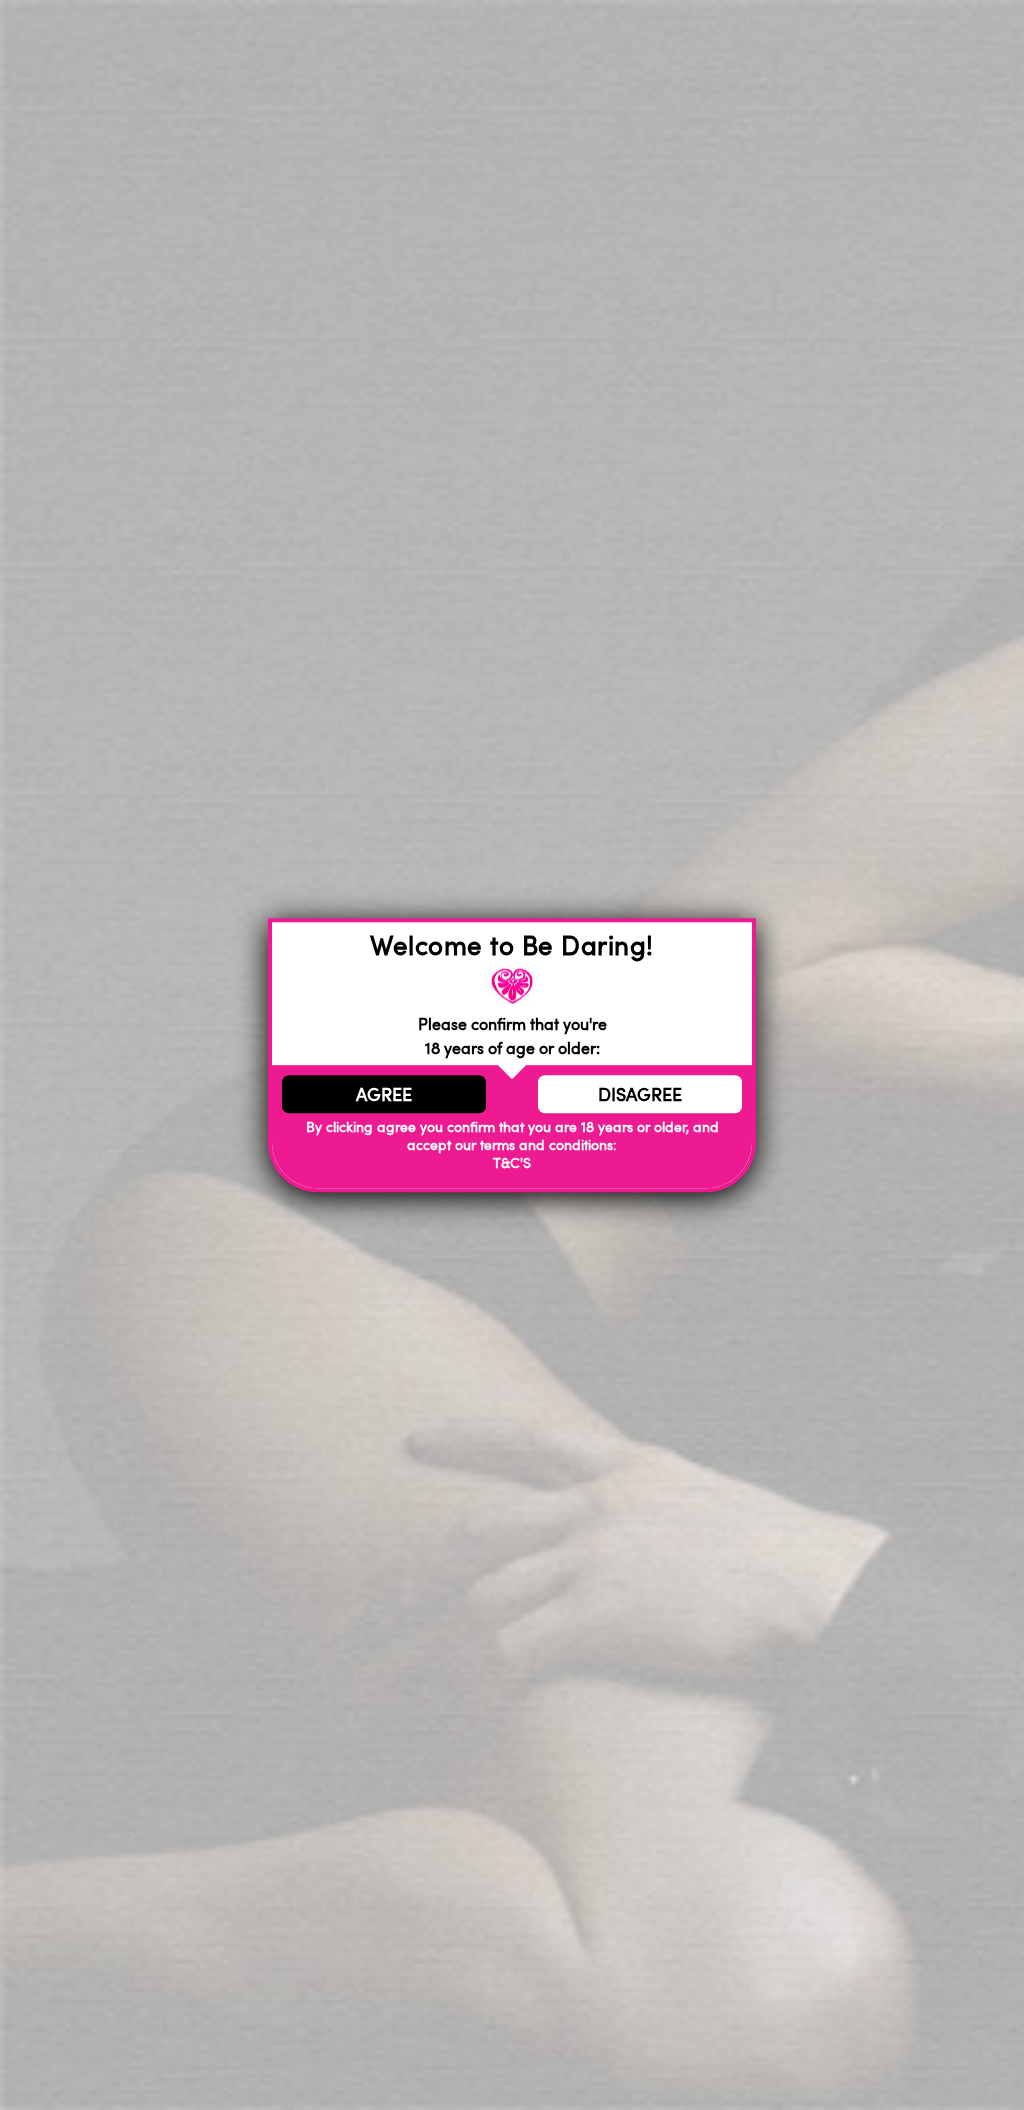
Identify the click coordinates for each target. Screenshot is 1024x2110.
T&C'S (512, 1163)
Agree (384, 1094)
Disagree (640, 1094)
